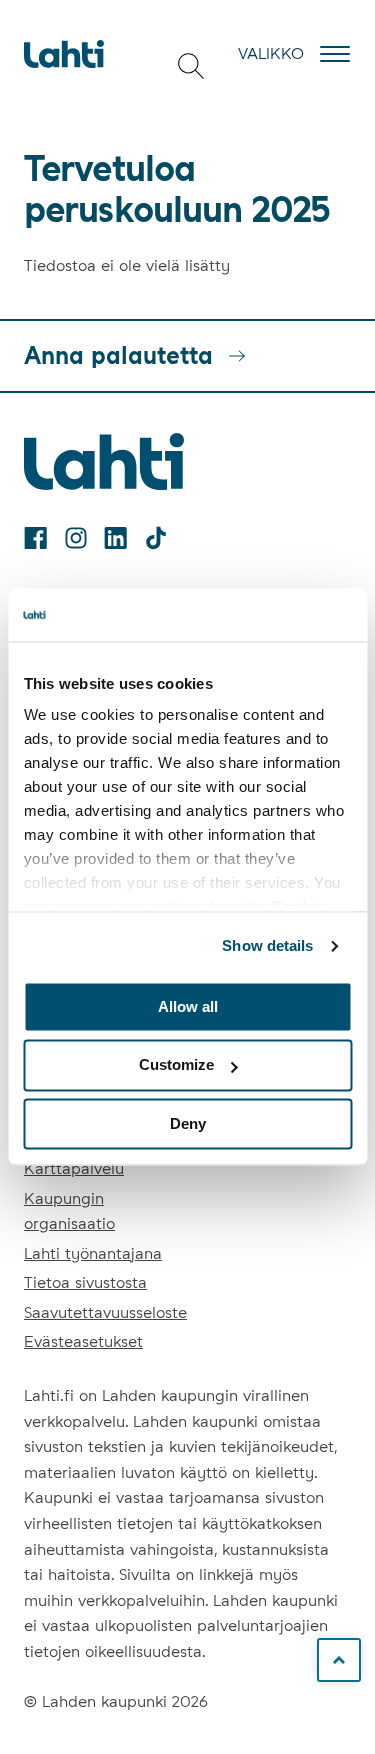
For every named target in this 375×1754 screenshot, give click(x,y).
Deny (188, 1123)
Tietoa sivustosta (85, 1282)
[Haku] (191, 66)
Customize (176, 1065)
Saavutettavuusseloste (105, 1312)
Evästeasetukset (83, 1341)
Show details (267, 945)
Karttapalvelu (74, 1168)
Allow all (188, 1006)
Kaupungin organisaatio (69, 1211)
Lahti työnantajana (93, 1253)
